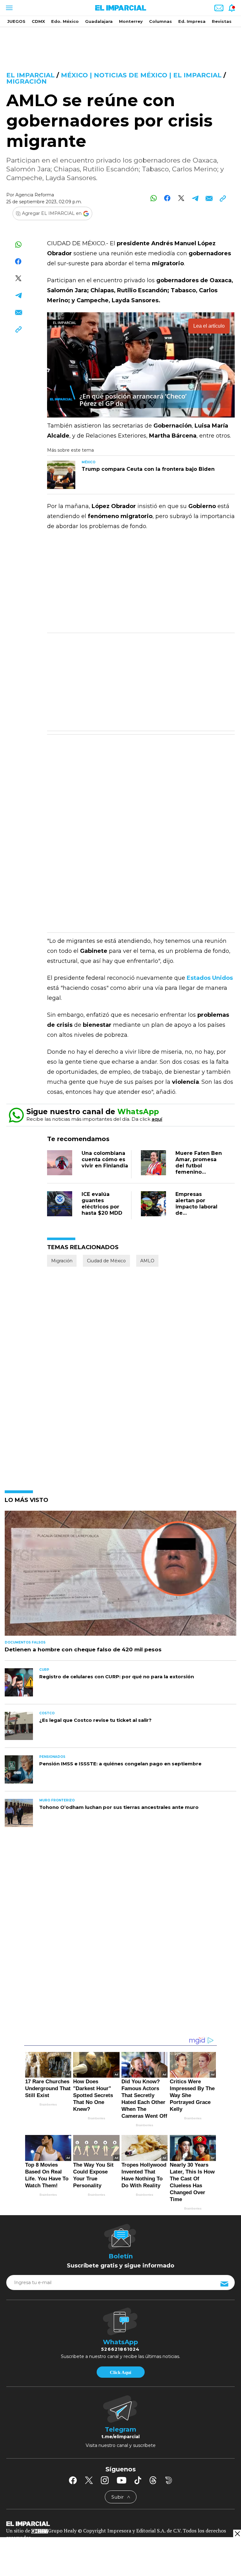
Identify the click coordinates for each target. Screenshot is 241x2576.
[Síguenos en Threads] (153, 2480)
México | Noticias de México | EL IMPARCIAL (141, 75)
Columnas (161, 21)
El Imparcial (30, 75)
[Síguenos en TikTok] (138, 2480)
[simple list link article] (120, 1576)
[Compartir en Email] (209, 198)
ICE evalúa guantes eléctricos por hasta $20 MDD (102, 1204)
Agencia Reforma (35, 195)
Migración (27, 81)
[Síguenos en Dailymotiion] (169, 2480)
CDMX (38, 21)
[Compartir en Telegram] (195, 198)
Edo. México (65, 21)
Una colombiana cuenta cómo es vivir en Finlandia (105, 1159)
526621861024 (120, 2349)
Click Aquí (120, 2372)
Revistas (222, 21)
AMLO (147, 1261)
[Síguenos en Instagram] (105, 2480)
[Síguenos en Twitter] (89, 2480)
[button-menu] (9, 8)
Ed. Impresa (192, 21)
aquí (157, 1119)
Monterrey (131, 21)
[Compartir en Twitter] (181, 198)
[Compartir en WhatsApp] (154, 198)
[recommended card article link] (61, 475)
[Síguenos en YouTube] (122, 2480)
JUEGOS (16, 21)
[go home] (120, 2523)
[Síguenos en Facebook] (73, 2480)
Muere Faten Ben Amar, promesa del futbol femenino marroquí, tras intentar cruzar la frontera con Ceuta (199, 1175)
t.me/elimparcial (120, 2437)
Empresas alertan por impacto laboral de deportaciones (196, 1207)
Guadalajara (99, 21)
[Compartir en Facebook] (167, 198)
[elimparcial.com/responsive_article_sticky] (237, 2534)
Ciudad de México (106, 1261)
